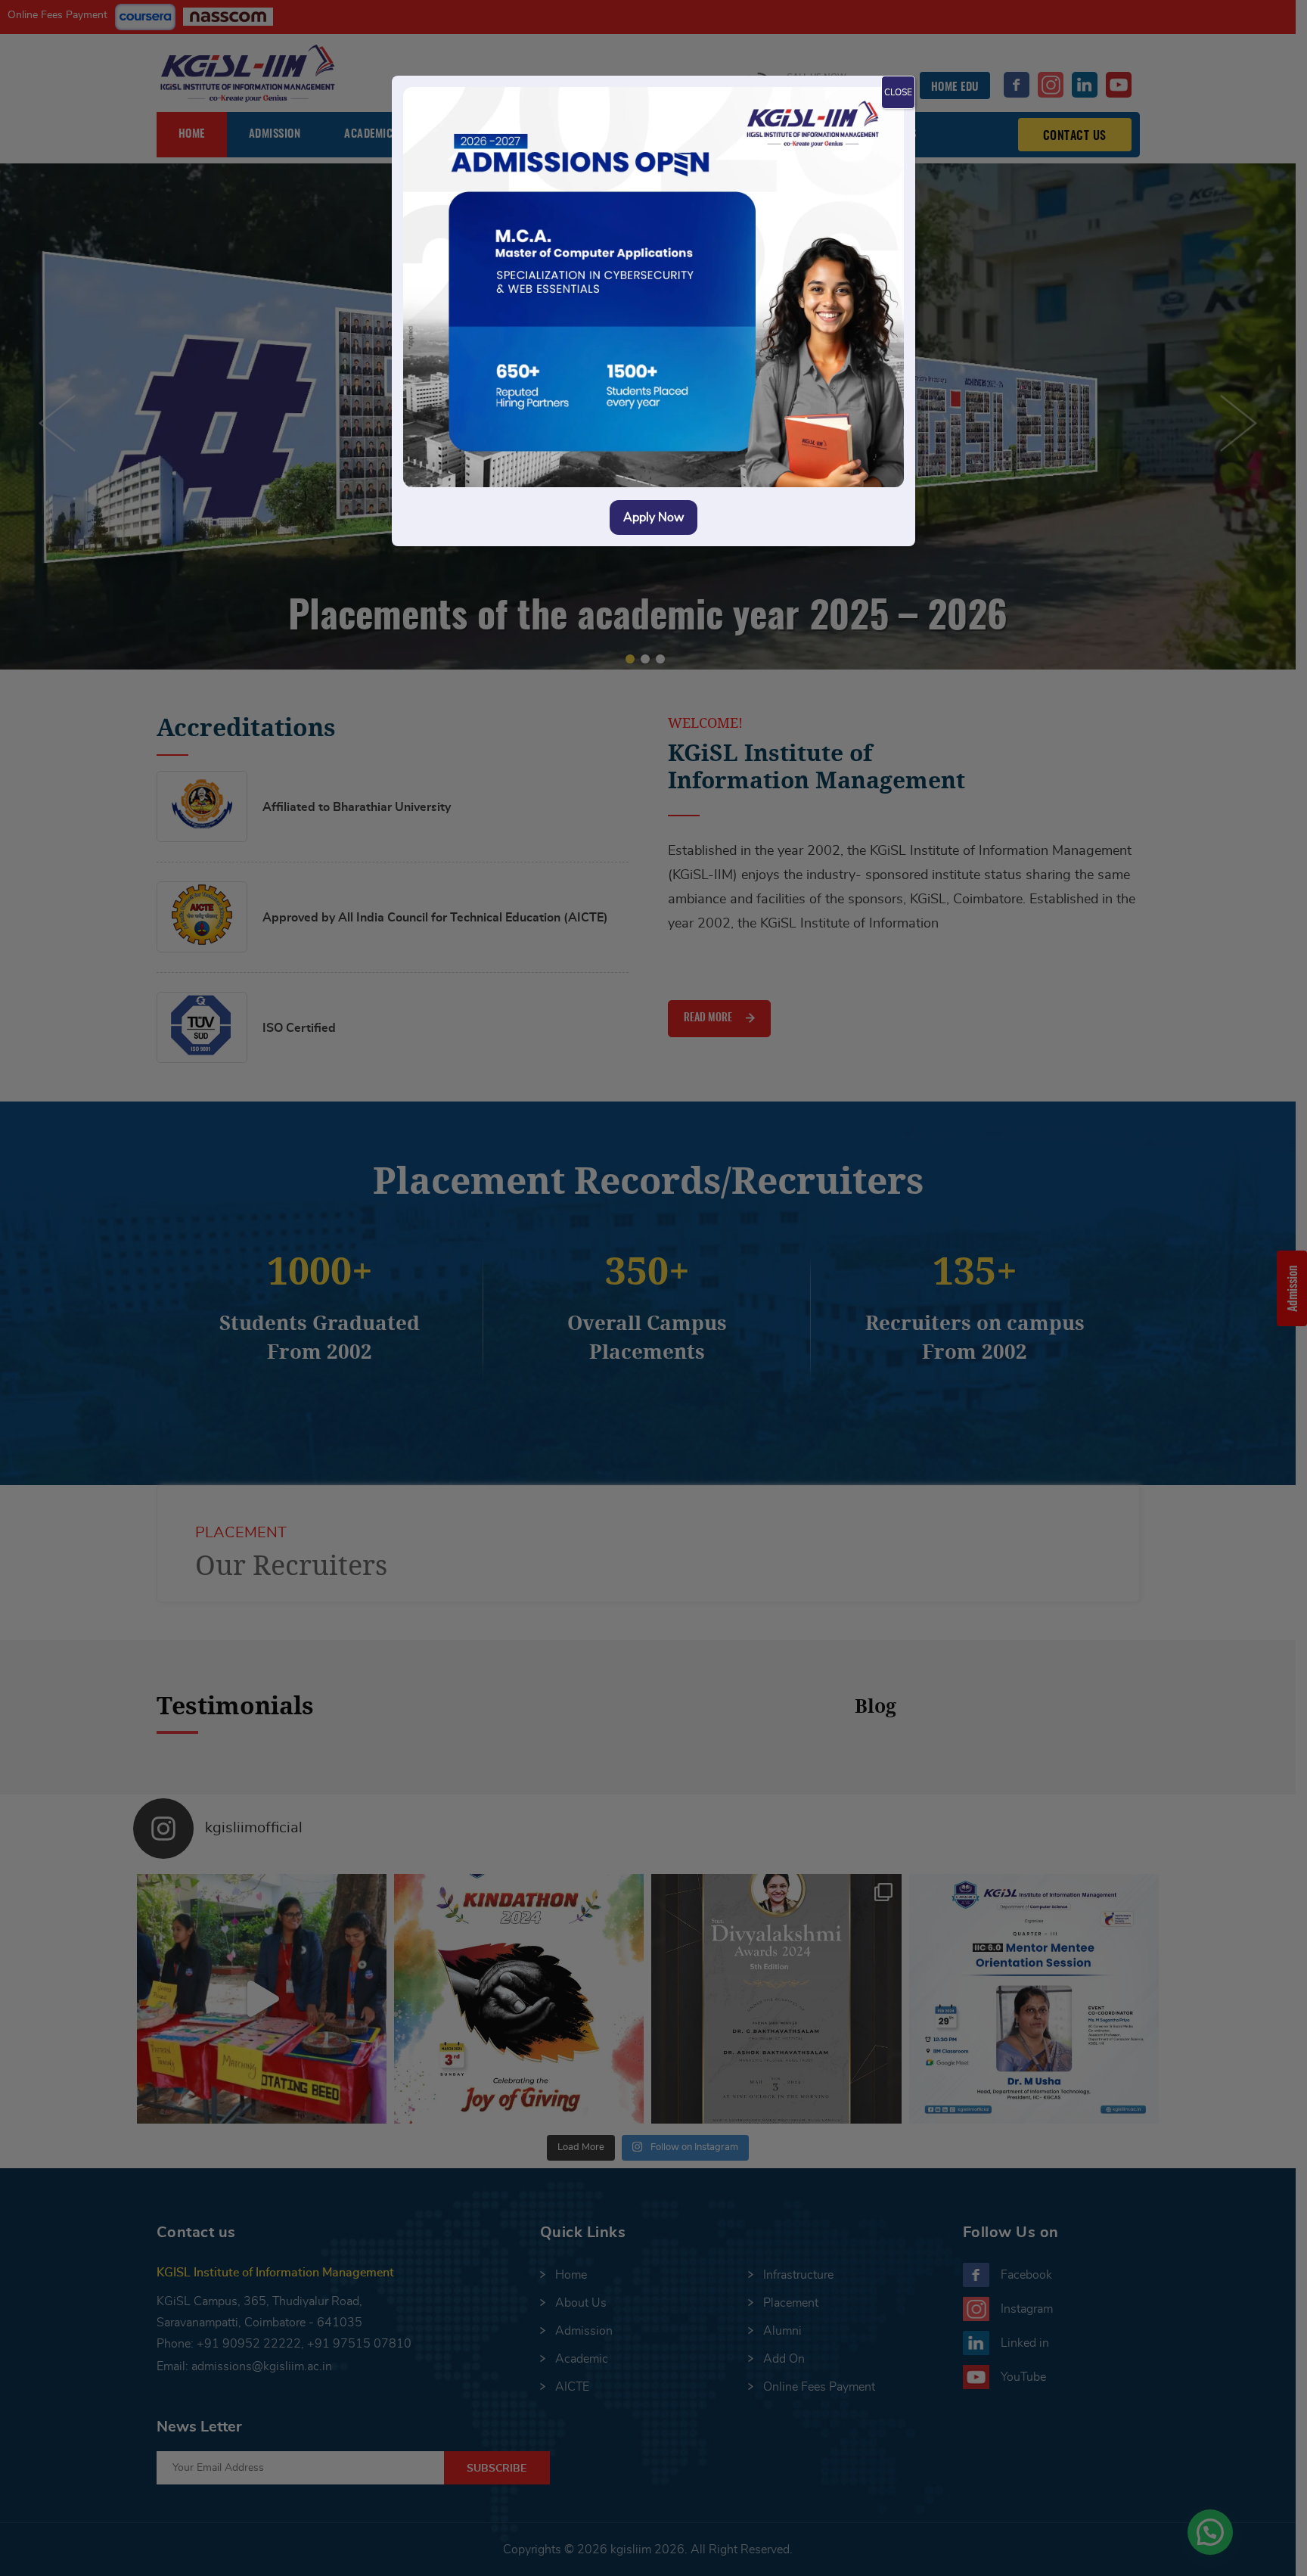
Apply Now (653, 517)
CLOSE (898, 92)
